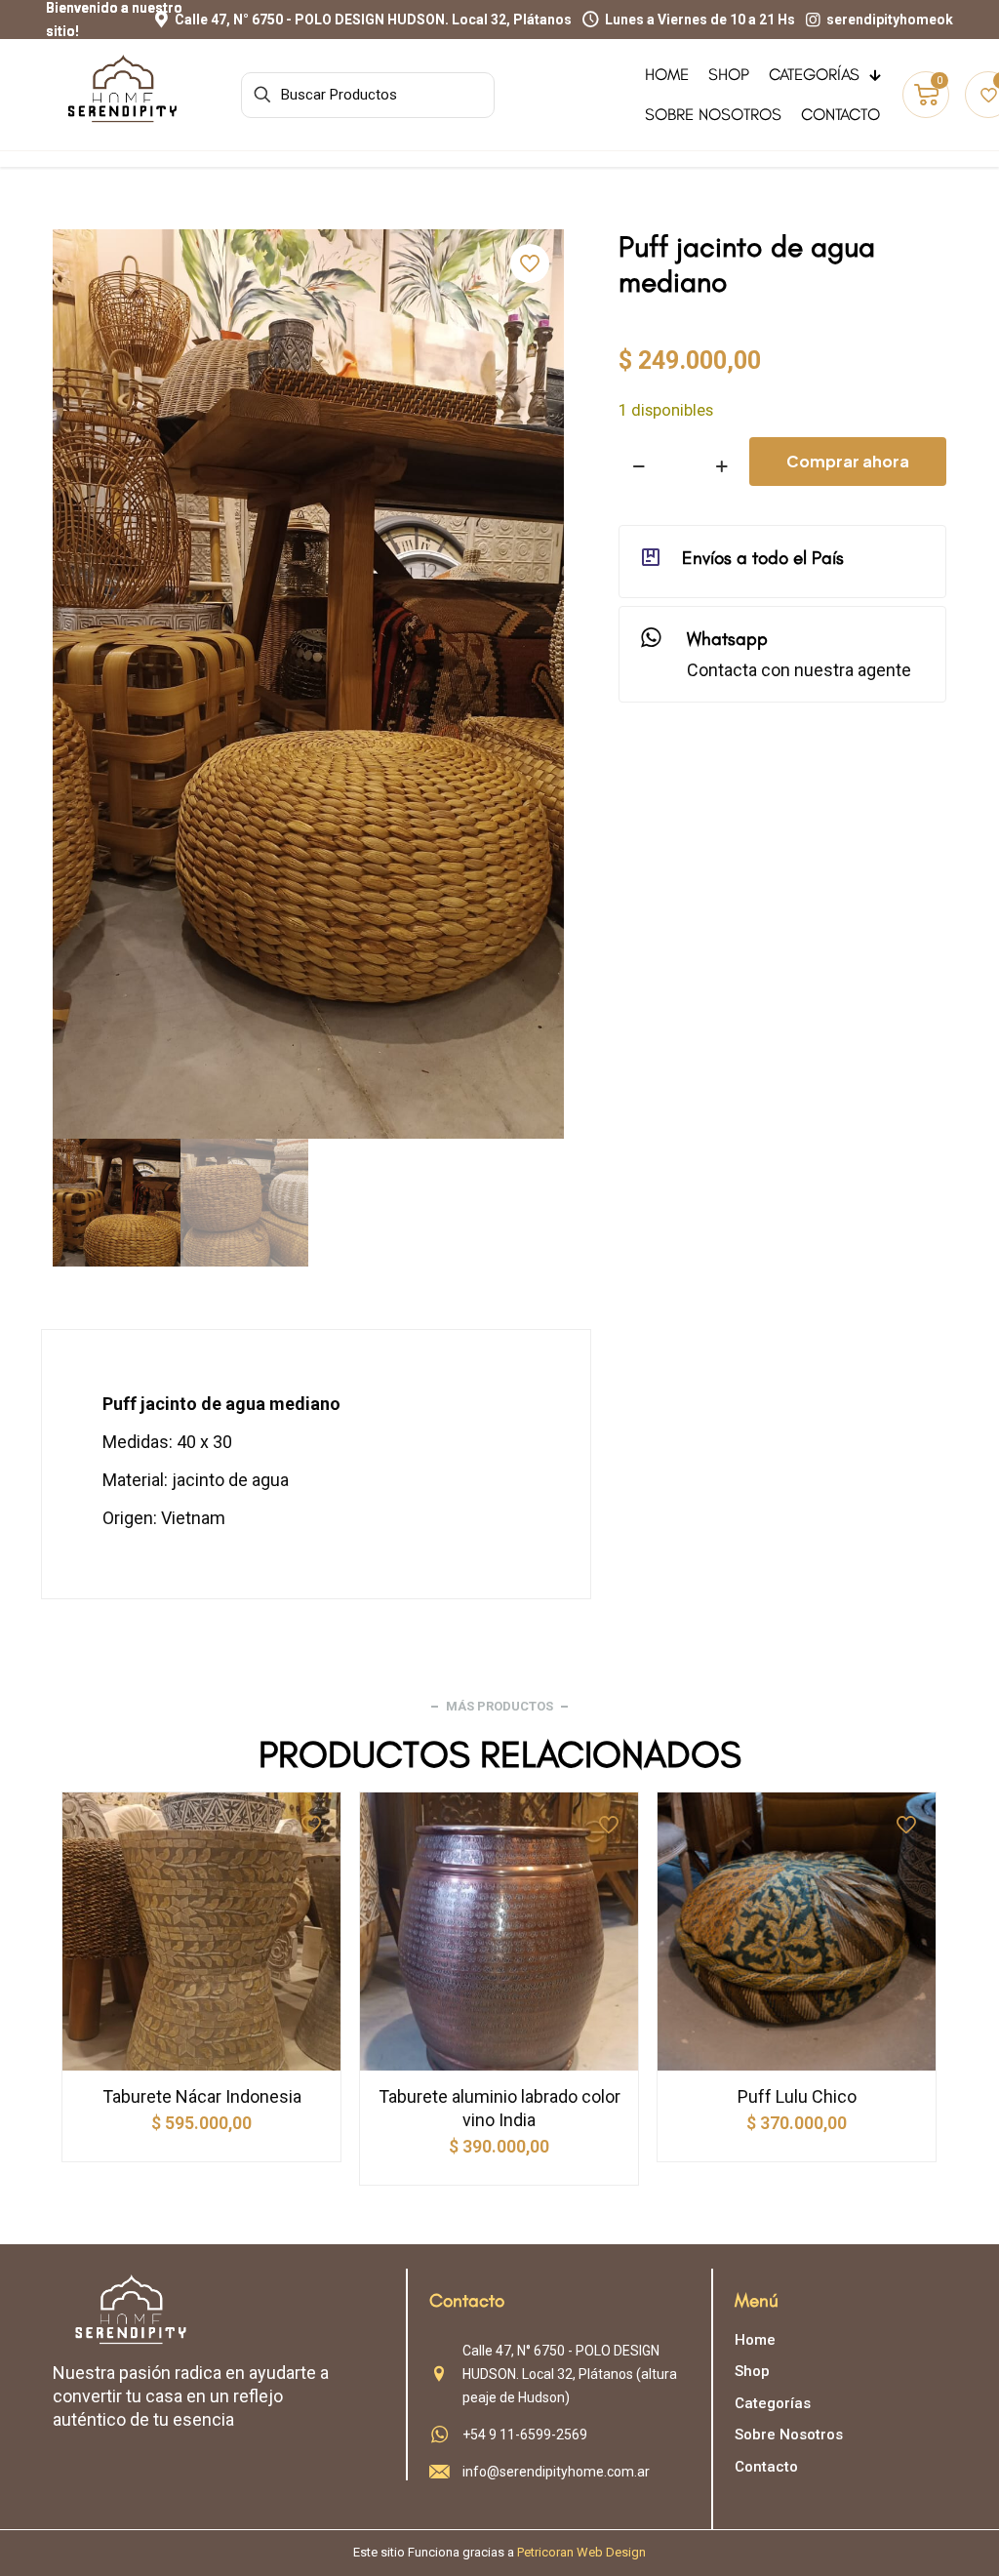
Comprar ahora (848, 461)
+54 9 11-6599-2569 (525, 2435)
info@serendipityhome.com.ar (556, 2472)
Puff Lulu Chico (797, 2096)
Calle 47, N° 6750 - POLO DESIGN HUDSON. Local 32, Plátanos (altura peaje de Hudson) (570, 2374)
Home (755, 2340)
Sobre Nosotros (789, 2435)
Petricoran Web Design (581, 2552)
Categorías (773, 2403)
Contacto (766, 2467)
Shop (752, 2371)
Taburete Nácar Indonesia (202, 2096)
